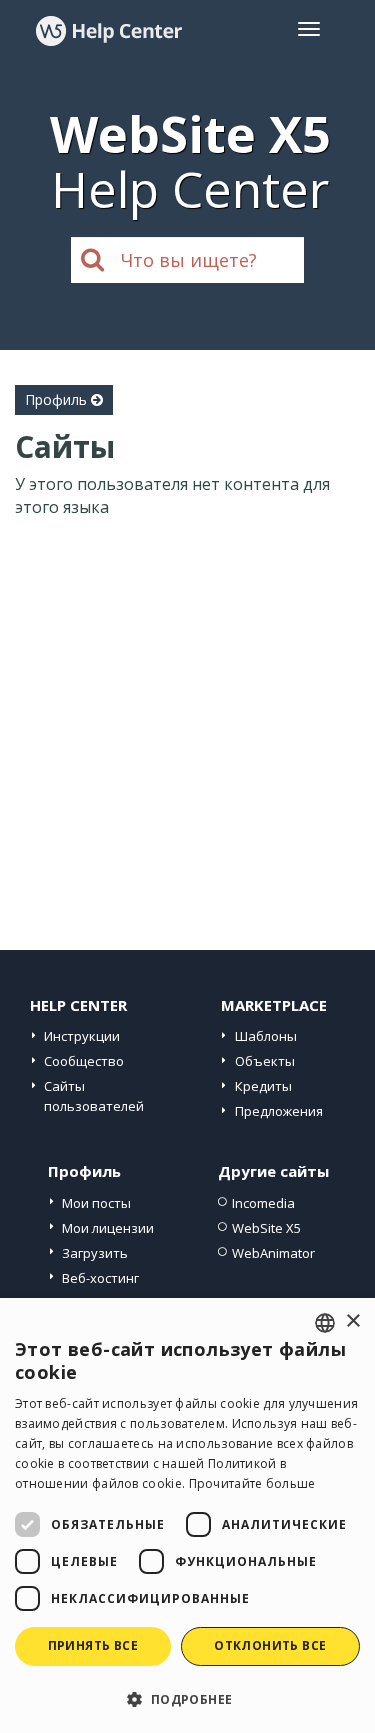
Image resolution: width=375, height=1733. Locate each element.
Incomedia (263, 1203)
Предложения (279, 1111)
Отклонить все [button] (270, 1645)
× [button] (352, 1321)
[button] (187, 1698)
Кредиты (263, 1086)
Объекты (265, 1061)
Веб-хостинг (100, 1278)
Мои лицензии (108, 1228)
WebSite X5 (266, 1228)
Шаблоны (266, 1036)
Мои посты (96, 1203)
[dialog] (187, 1515)
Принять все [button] (93, 1645)
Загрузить (95, 1253)
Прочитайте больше (252, 1483)
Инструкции (82, 1036)
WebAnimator (273, 1253)
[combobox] (325, 1323)
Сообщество (84, 1061)
